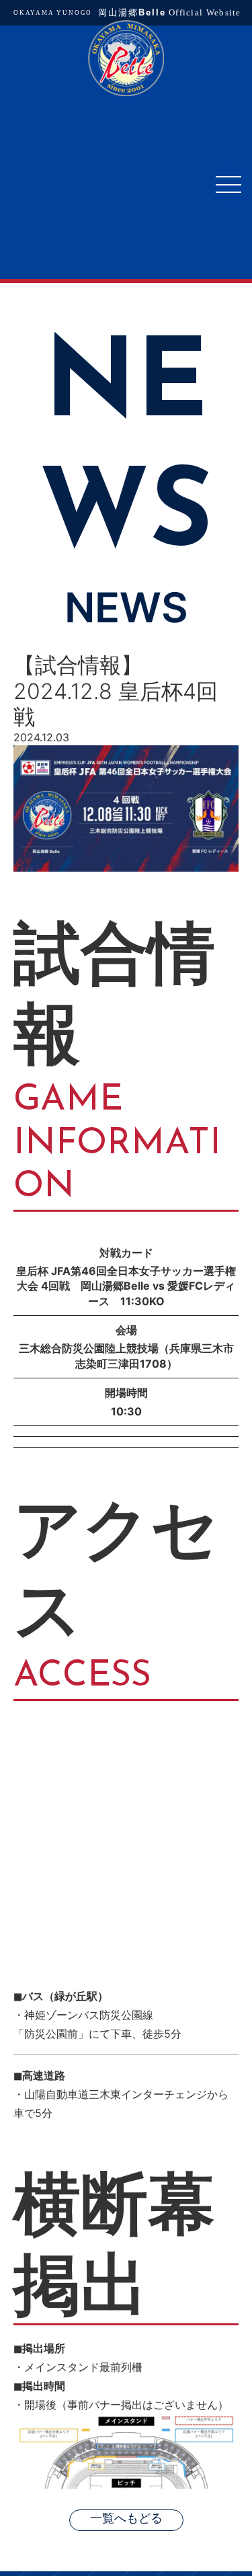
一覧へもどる (126, 2519)
